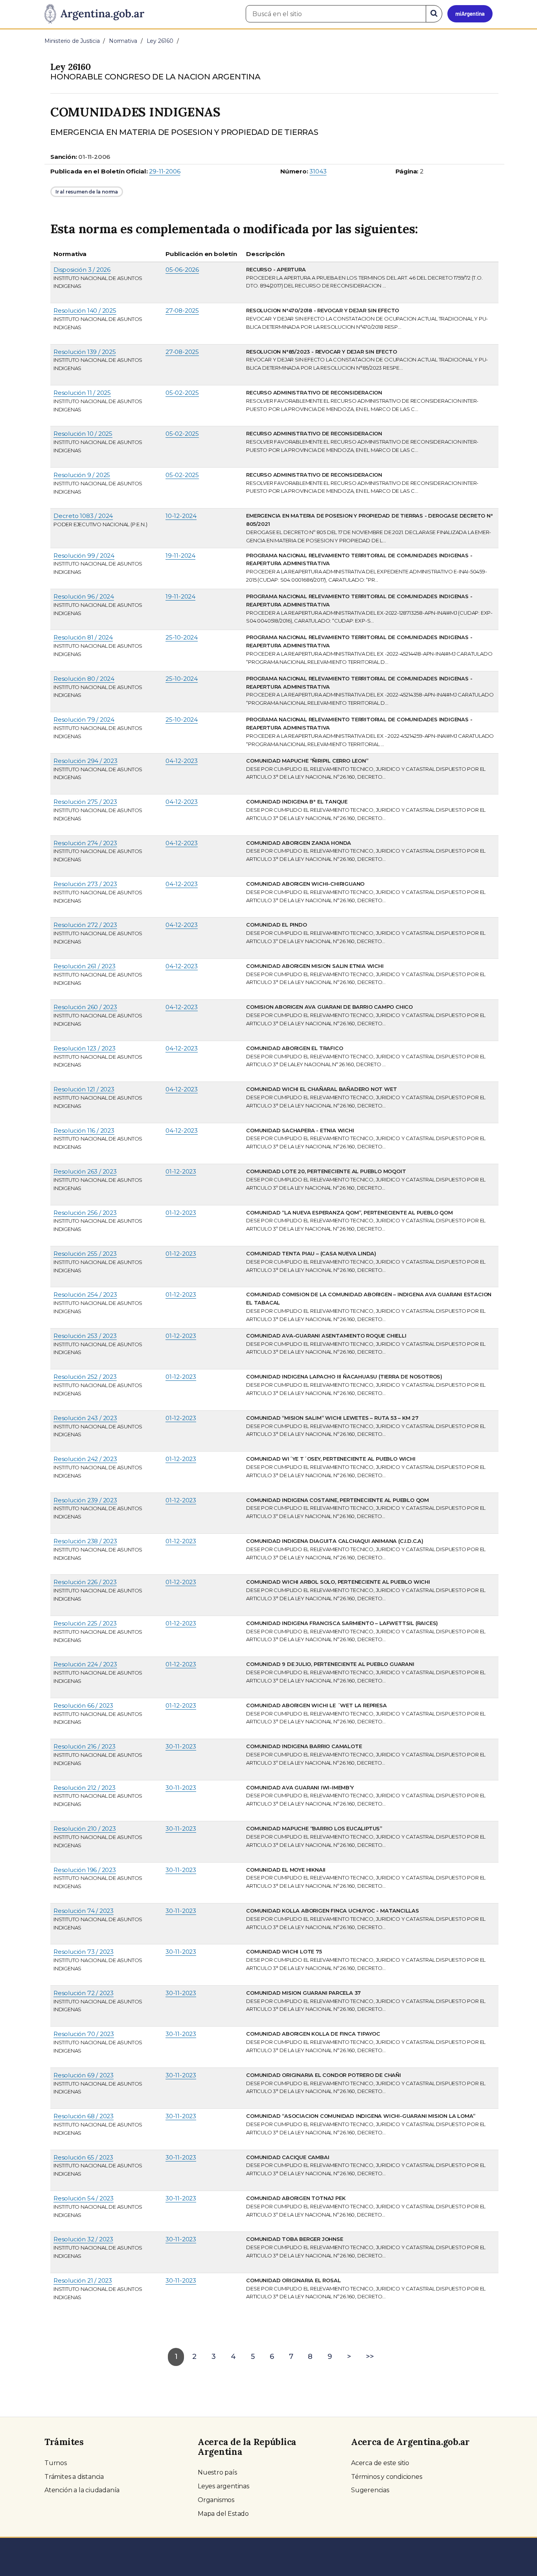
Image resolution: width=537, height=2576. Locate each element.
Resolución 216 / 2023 (85, 1746)
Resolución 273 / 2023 (85, 884)
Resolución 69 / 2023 (84, 2075)
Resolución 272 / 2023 (85, 925)
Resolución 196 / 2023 (85, 1870)
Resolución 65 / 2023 (83, 2157)
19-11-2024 (180, 556)
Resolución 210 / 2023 (85, 1829)
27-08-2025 (182, 310)
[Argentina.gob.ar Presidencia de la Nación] (94, 14)
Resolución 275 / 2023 (85, 802)
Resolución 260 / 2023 (85, 1007)
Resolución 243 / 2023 (85, 1418)
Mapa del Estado (223, 2514)
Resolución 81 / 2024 (83, 637)
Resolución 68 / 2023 (84, 2116)
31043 (318, 171)
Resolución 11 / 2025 (82, 393)
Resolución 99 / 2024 (84, 556)
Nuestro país (217, 2472)
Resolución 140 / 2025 (85, 310)
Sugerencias (370, 2490)
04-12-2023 (182, 761)
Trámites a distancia (74, 2477)
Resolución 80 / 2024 (84, 679)
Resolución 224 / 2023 (85, 1664)
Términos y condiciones (387, 2477)
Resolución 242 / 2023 (85, 1459)
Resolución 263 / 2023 (85, 1171)
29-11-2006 (165, 171)
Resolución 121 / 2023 (84, 1089)
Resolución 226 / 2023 (85, 1582)
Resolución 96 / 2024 (84, 596)
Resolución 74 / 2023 (84, 1911)
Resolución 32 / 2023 (83, 2239)
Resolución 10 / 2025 (83, 434)
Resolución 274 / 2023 (85, 843)
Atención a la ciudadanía (82, 2490)
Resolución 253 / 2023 (85, 1336)
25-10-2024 (182, 637)
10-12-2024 (181, 516)
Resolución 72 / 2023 (84, 1993)
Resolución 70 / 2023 (84, 2034)
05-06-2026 (182, 270)
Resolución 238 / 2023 (85, 1541)
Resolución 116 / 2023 (84, 1130)
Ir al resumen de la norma (87, 192)
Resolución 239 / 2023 (85, 1500)
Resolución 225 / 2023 (85, 1623)
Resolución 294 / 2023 (86, 761)
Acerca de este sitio (380, 2463)
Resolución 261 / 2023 (85, 966)
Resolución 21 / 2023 (83, 2280)
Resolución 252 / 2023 (85, 1377)
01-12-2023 (181, 1171)
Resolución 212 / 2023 (85, 1788)
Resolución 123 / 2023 (85, 1048)
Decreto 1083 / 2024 (83, 516)
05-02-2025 (182, 393)
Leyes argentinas (223, 2486)
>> (370, 2357)
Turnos (56, 2463)
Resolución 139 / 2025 (85, 352)
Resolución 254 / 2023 (85, 1294)
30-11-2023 (181, 1746)
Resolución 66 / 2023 (83, 1705)
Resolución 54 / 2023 (84, 2198)
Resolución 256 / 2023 (85, 1213)
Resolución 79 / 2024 (84, 720)
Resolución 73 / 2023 (84, 1952)
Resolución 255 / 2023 (85, 1254)
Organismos (216, 2500)
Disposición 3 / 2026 (82, 270)
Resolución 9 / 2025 (82, 475)
